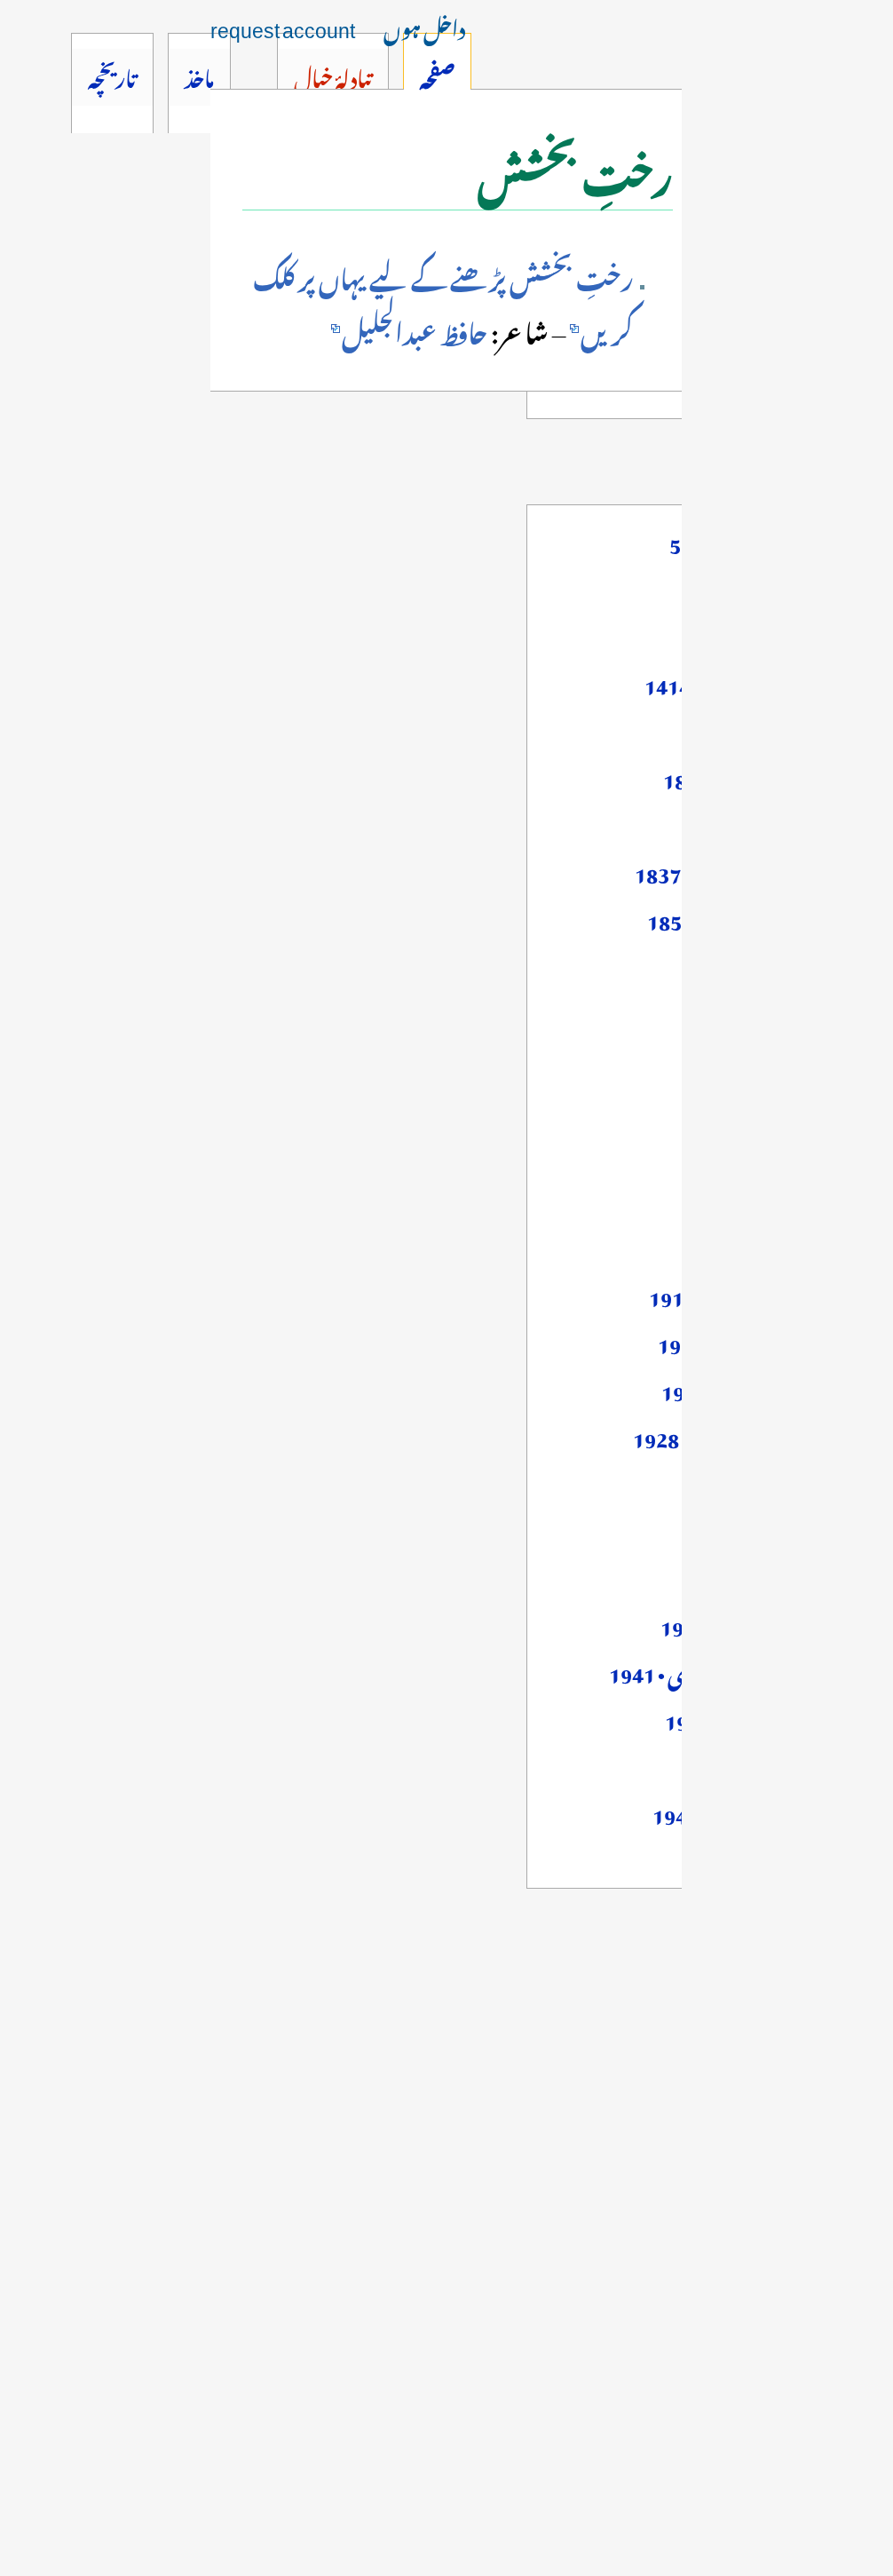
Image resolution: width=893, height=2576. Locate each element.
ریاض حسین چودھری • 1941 (720, 1670)
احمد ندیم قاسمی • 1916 (744, 1341)
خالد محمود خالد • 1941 (748, 1717)
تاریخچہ (112, 75)
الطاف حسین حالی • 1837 (733, 870)
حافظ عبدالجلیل (415, 329)
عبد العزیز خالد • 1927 (746, 1388)
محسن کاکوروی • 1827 (747, 776)
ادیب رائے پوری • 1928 (732, 1435)
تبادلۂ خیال (332, 75)
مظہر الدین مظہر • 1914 (740, 1294)
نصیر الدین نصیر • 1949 (742, 1811)
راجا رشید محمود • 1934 (746, 1623)
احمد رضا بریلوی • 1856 (739, 917)
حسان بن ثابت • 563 (750, 541)
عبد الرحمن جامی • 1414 (738, 682)
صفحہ (437, 75)
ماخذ (199, 75)
